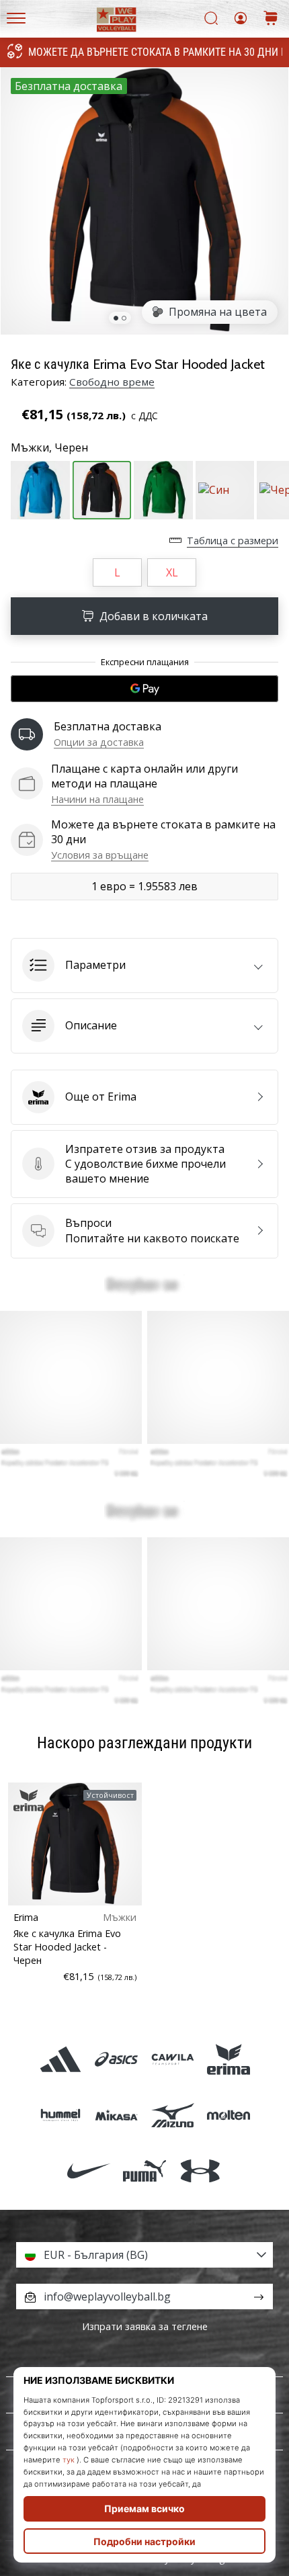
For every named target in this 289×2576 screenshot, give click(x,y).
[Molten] (228, 2115)
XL (172, 572)
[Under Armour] (201, 2171)
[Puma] (144, 2171)
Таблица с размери (233, 541)
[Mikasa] (117, 2115)
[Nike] (88, 2171)
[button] (144, 965)
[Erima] (228, 2059)
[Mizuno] (172, 2115)
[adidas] (61, 2059)
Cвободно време (112, 382)
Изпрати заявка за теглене (145, 2326)
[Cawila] (172, 2059)
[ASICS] (117, 2059)
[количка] (271, 19)
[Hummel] (61, 2115)
